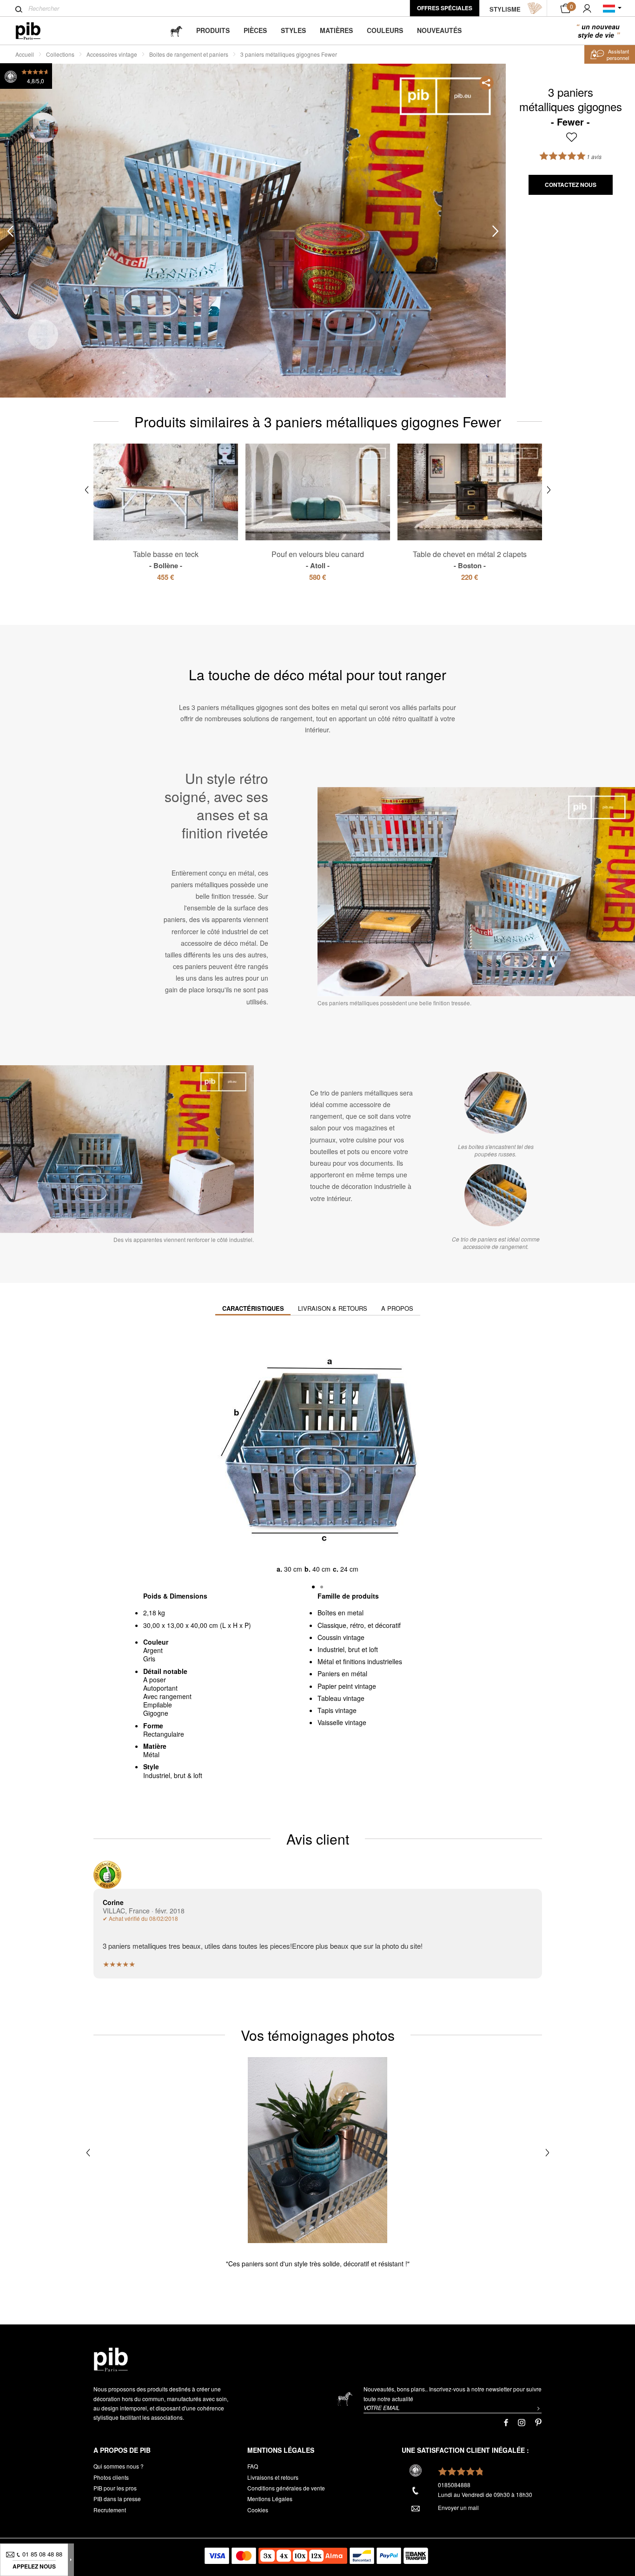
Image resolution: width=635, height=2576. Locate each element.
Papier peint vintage (347, 1686)
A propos (397, 1308)
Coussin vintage (341, 1637)
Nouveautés (439, 30)
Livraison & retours (333, 1308)
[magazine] (176, 30)
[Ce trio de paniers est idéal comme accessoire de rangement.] (496, 1195)
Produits (213, 30)
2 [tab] (43, 169)
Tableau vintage (341, 1698)
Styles (293, 30)
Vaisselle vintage (342, 1722)
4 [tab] (43, 252)
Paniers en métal (342, 1673)
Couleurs (385, 30)
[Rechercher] (19, 9)
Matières (336, 30)
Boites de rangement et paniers (189, 54)
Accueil (25, 54)
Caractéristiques (253, 1308)
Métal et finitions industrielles (360, 1661)
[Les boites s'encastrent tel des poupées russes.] (496, 1103)
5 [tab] (43, 293)
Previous (10, 231)
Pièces (255, 30)
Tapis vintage (337, 1710)
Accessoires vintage (112, 54)
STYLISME (505, 9)
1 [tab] (43, 128)
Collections (60, 54)
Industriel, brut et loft (348, 1649)
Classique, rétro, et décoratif (359, 1625)
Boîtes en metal (341, 1613)
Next (496, 231)
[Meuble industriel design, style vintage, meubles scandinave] (36, 31)
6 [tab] (43, 335)
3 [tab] (43, 210)
